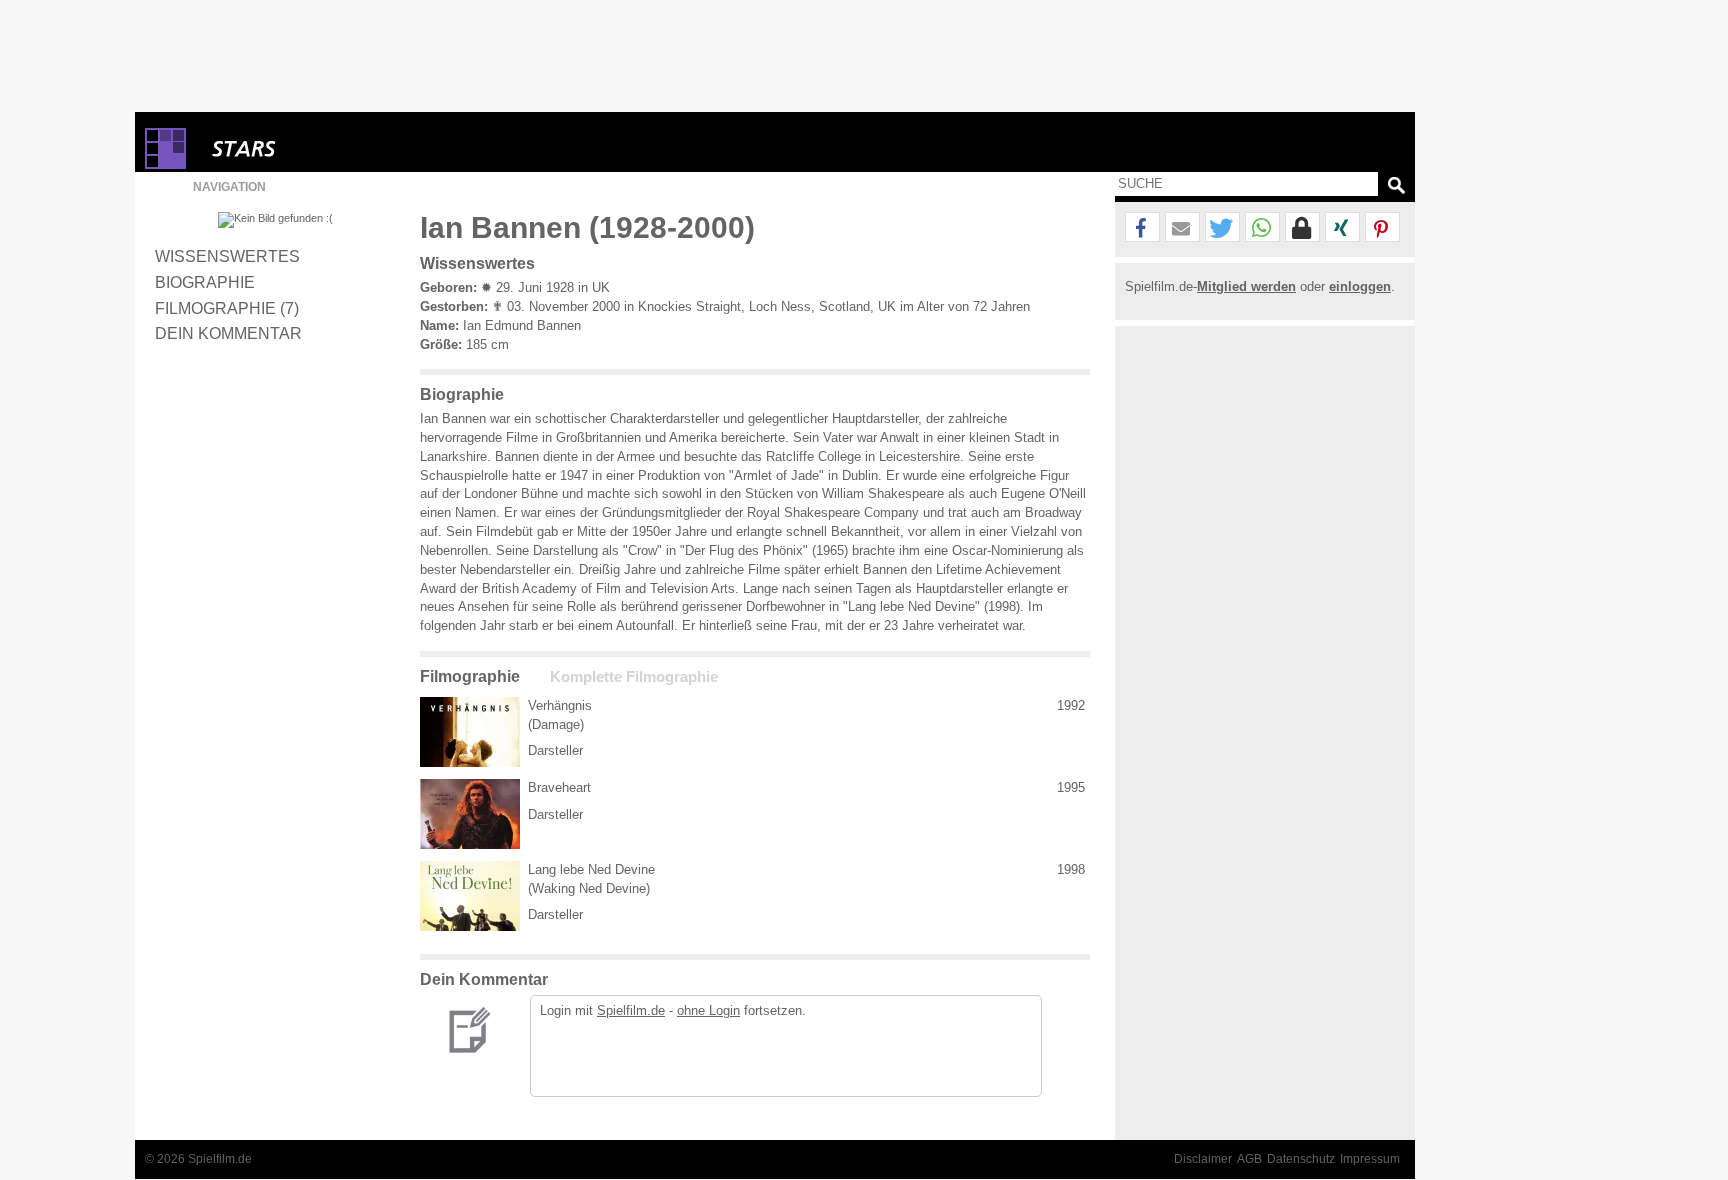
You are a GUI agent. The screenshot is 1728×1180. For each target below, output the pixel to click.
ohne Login (708, 1010)
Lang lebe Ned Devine (591, 869)
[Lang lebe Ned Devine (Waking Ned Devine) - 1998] (470, 896)
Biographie (205, 282)
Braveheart (559, 787)
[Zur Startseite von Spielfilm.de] (165, 164)
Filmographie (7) (227, 308)
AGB (1249, 1159)
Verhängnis (560, 705)
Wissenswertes (227, 256)
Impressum (1370, 1159)
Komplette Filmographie (634, 677)
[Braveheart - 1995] (470, 814)
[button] (1142, 228)
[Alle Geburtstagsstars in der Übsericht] (315, 148)
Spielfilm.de (631, 1010)
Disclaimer (1203, 1159)
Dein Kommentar (228, 333)
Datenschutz (1301, 1159)
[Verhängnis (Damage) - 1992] (470, 732)
